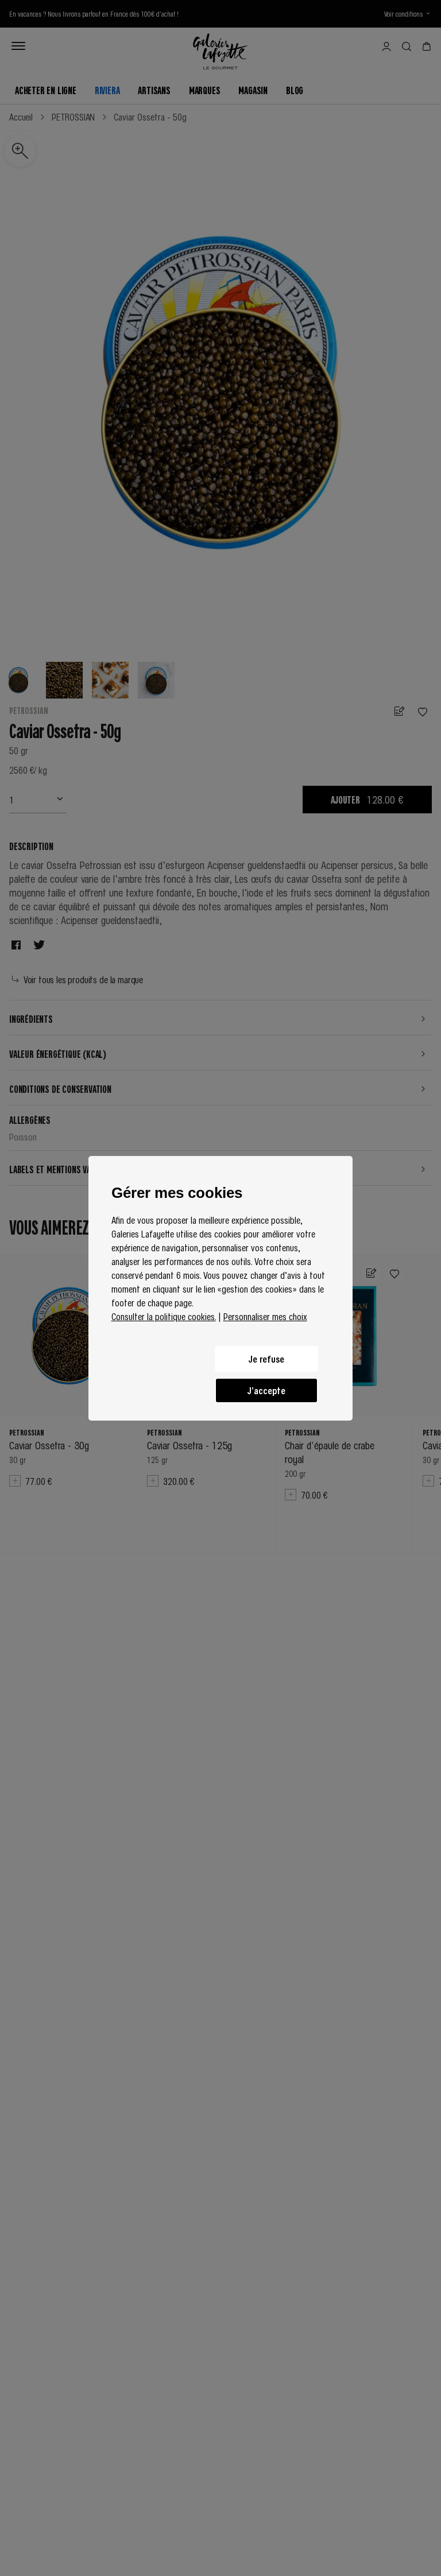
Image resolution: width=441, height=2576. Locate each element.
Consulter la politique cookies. (164, 1316)
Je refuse (266, 1359)
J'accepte (266, 1390)
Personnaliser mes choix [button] (265, 1316)
